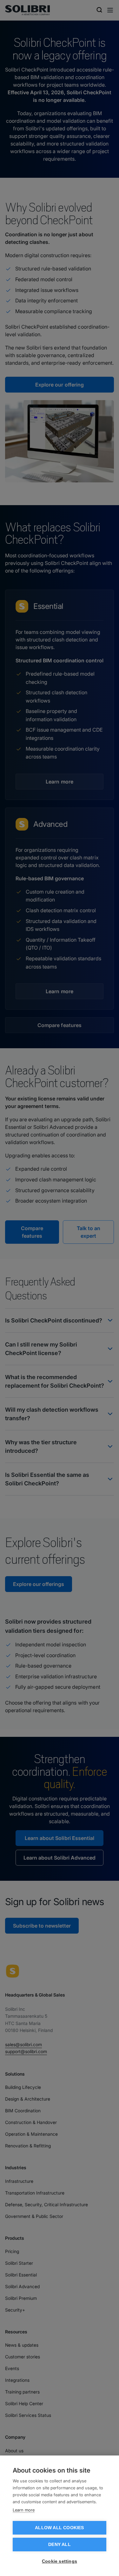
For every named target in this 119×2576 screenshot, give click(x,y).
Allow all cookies (59, 2528)
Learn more (24, 2510)
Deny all (60, 2545)
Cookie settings (60, 2561)
